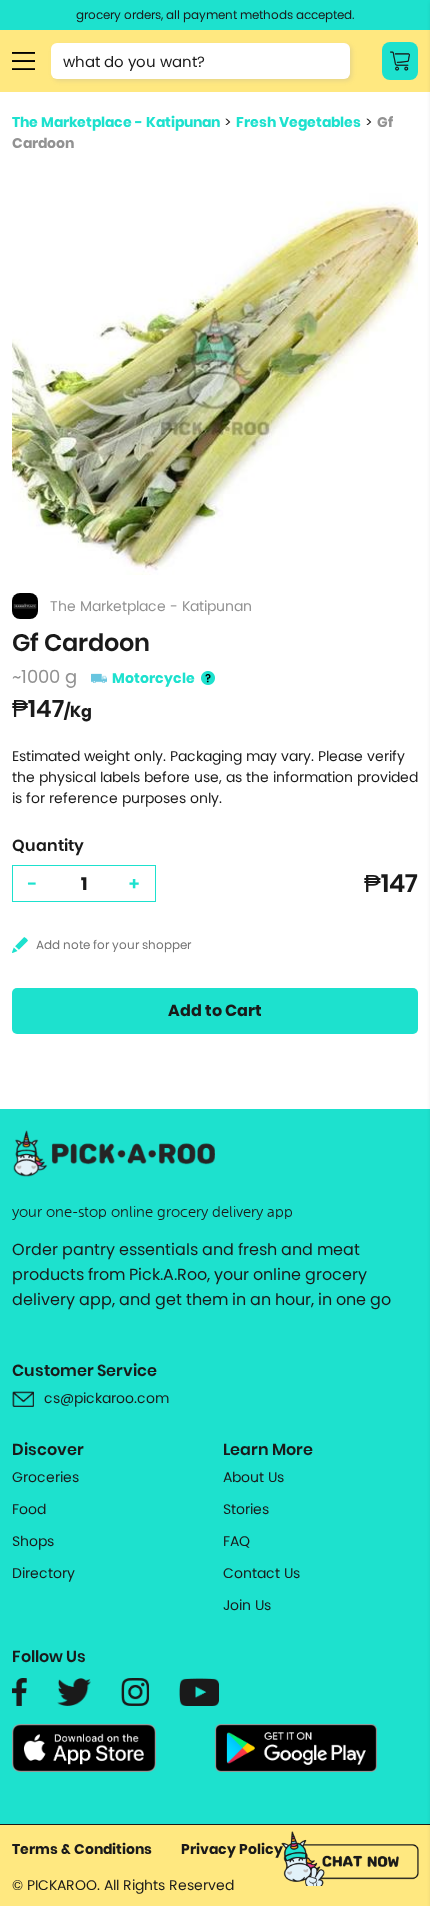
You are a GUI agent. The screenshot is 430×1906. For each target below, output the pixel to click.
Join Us (247, 1605)
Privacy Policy (232, 1849)
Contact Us (261, 1573)
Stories (246, 1509)
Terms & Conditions (82, 1849)
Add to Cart (215, 1010)
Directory (43, 1573)
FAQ (236, 1541)
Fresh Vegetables (298, 122)
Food (29, 1509)
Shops (33, 1541)
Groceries (45, 1477)
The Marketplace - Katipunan (116, 122)
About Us (253, 1477)
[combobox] (200, 61)
